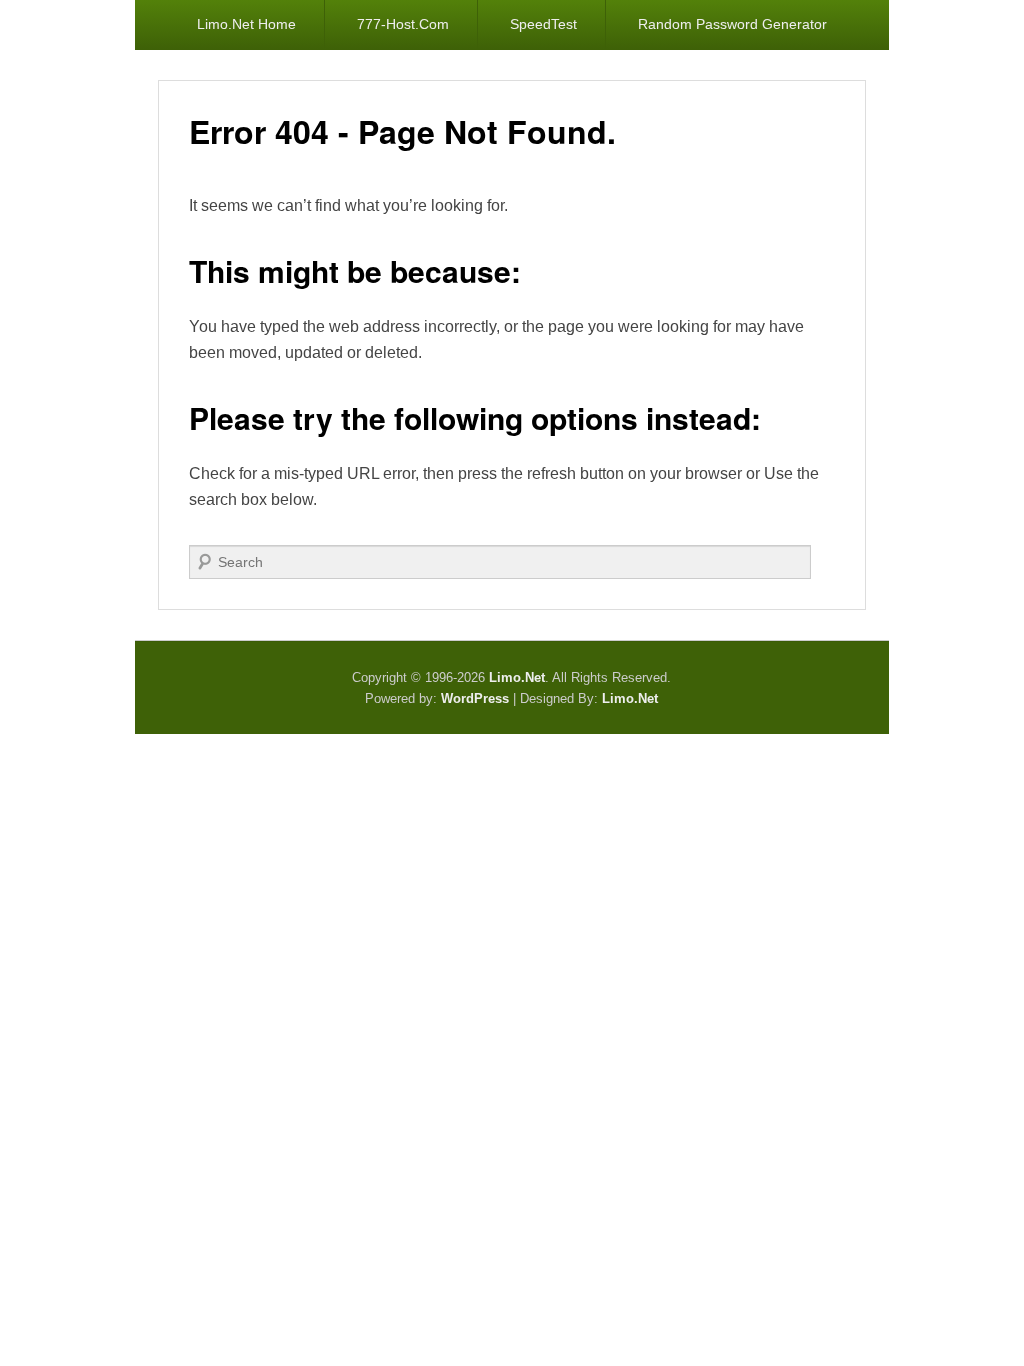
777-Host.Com (403, 24)
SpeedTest (543, 24)
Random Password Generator (732, 24)
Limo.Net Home (246, 24)
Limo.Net (630, 698)
